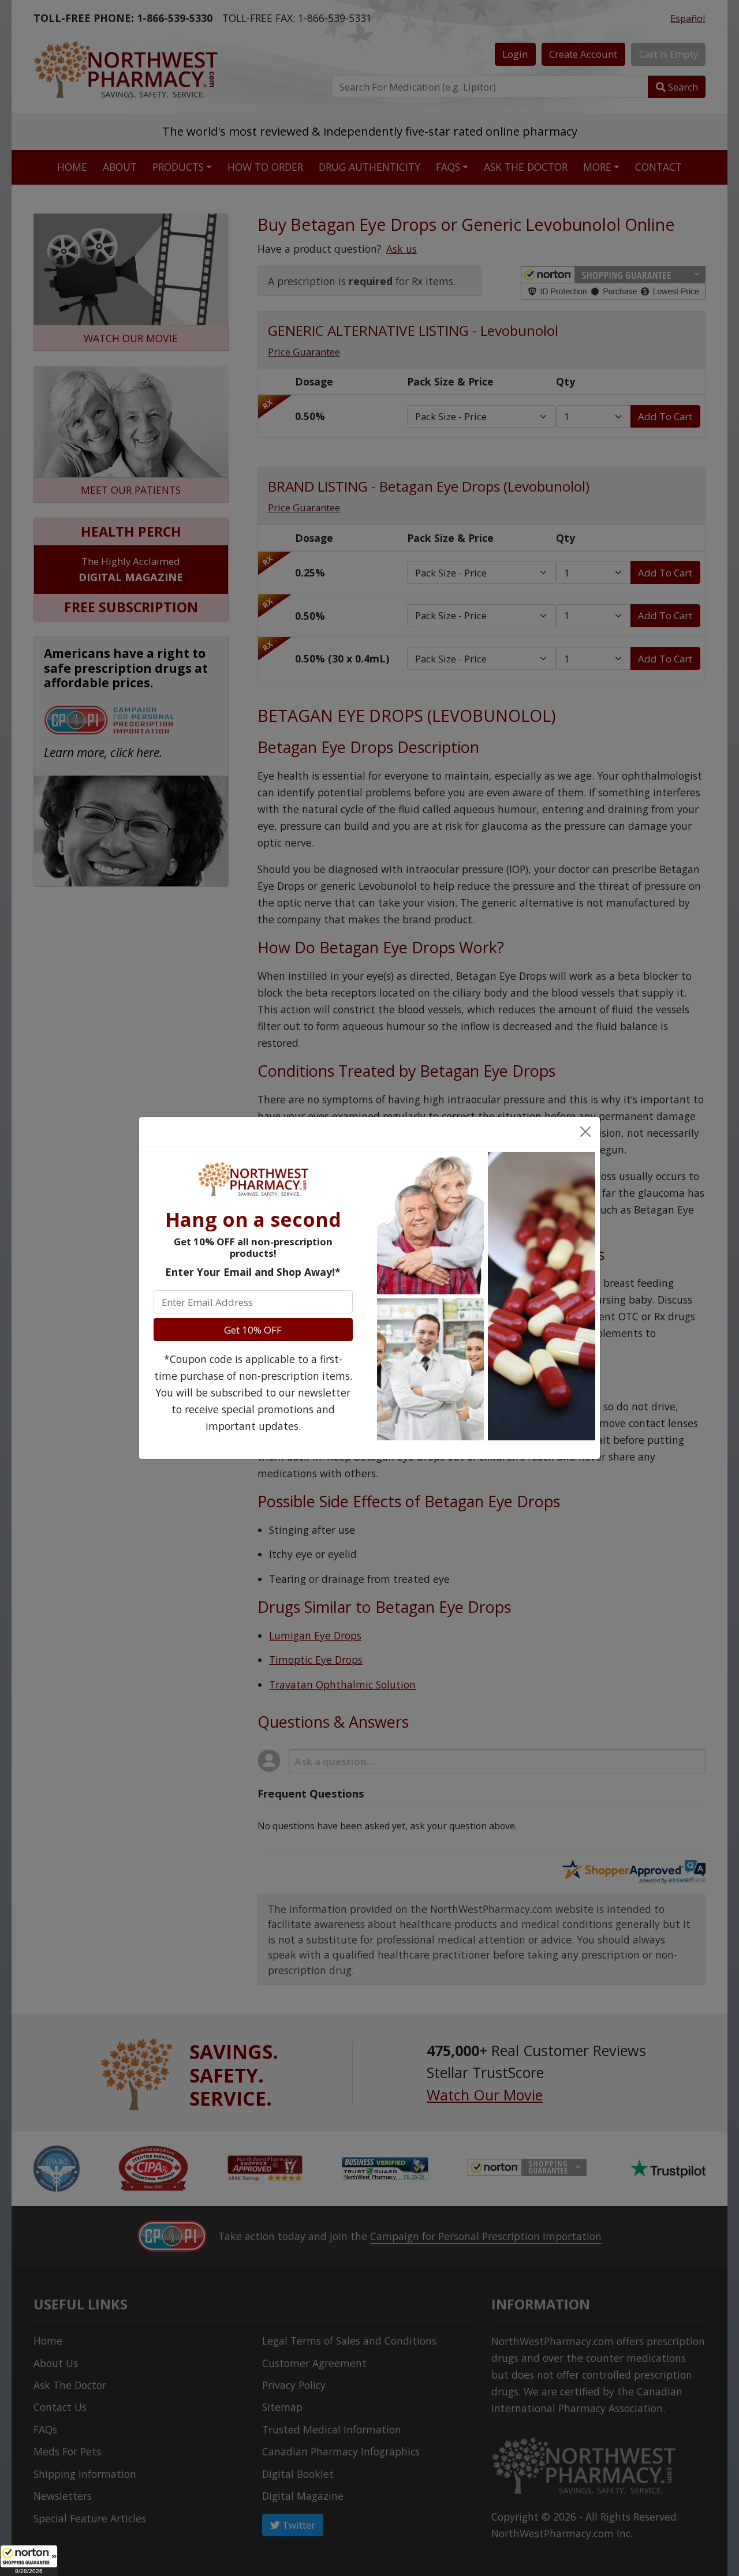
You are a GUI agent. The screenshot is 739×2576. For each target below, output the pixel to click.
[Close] (585, 1132)
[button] (29, 2560)
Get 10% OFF (253, 1330)
